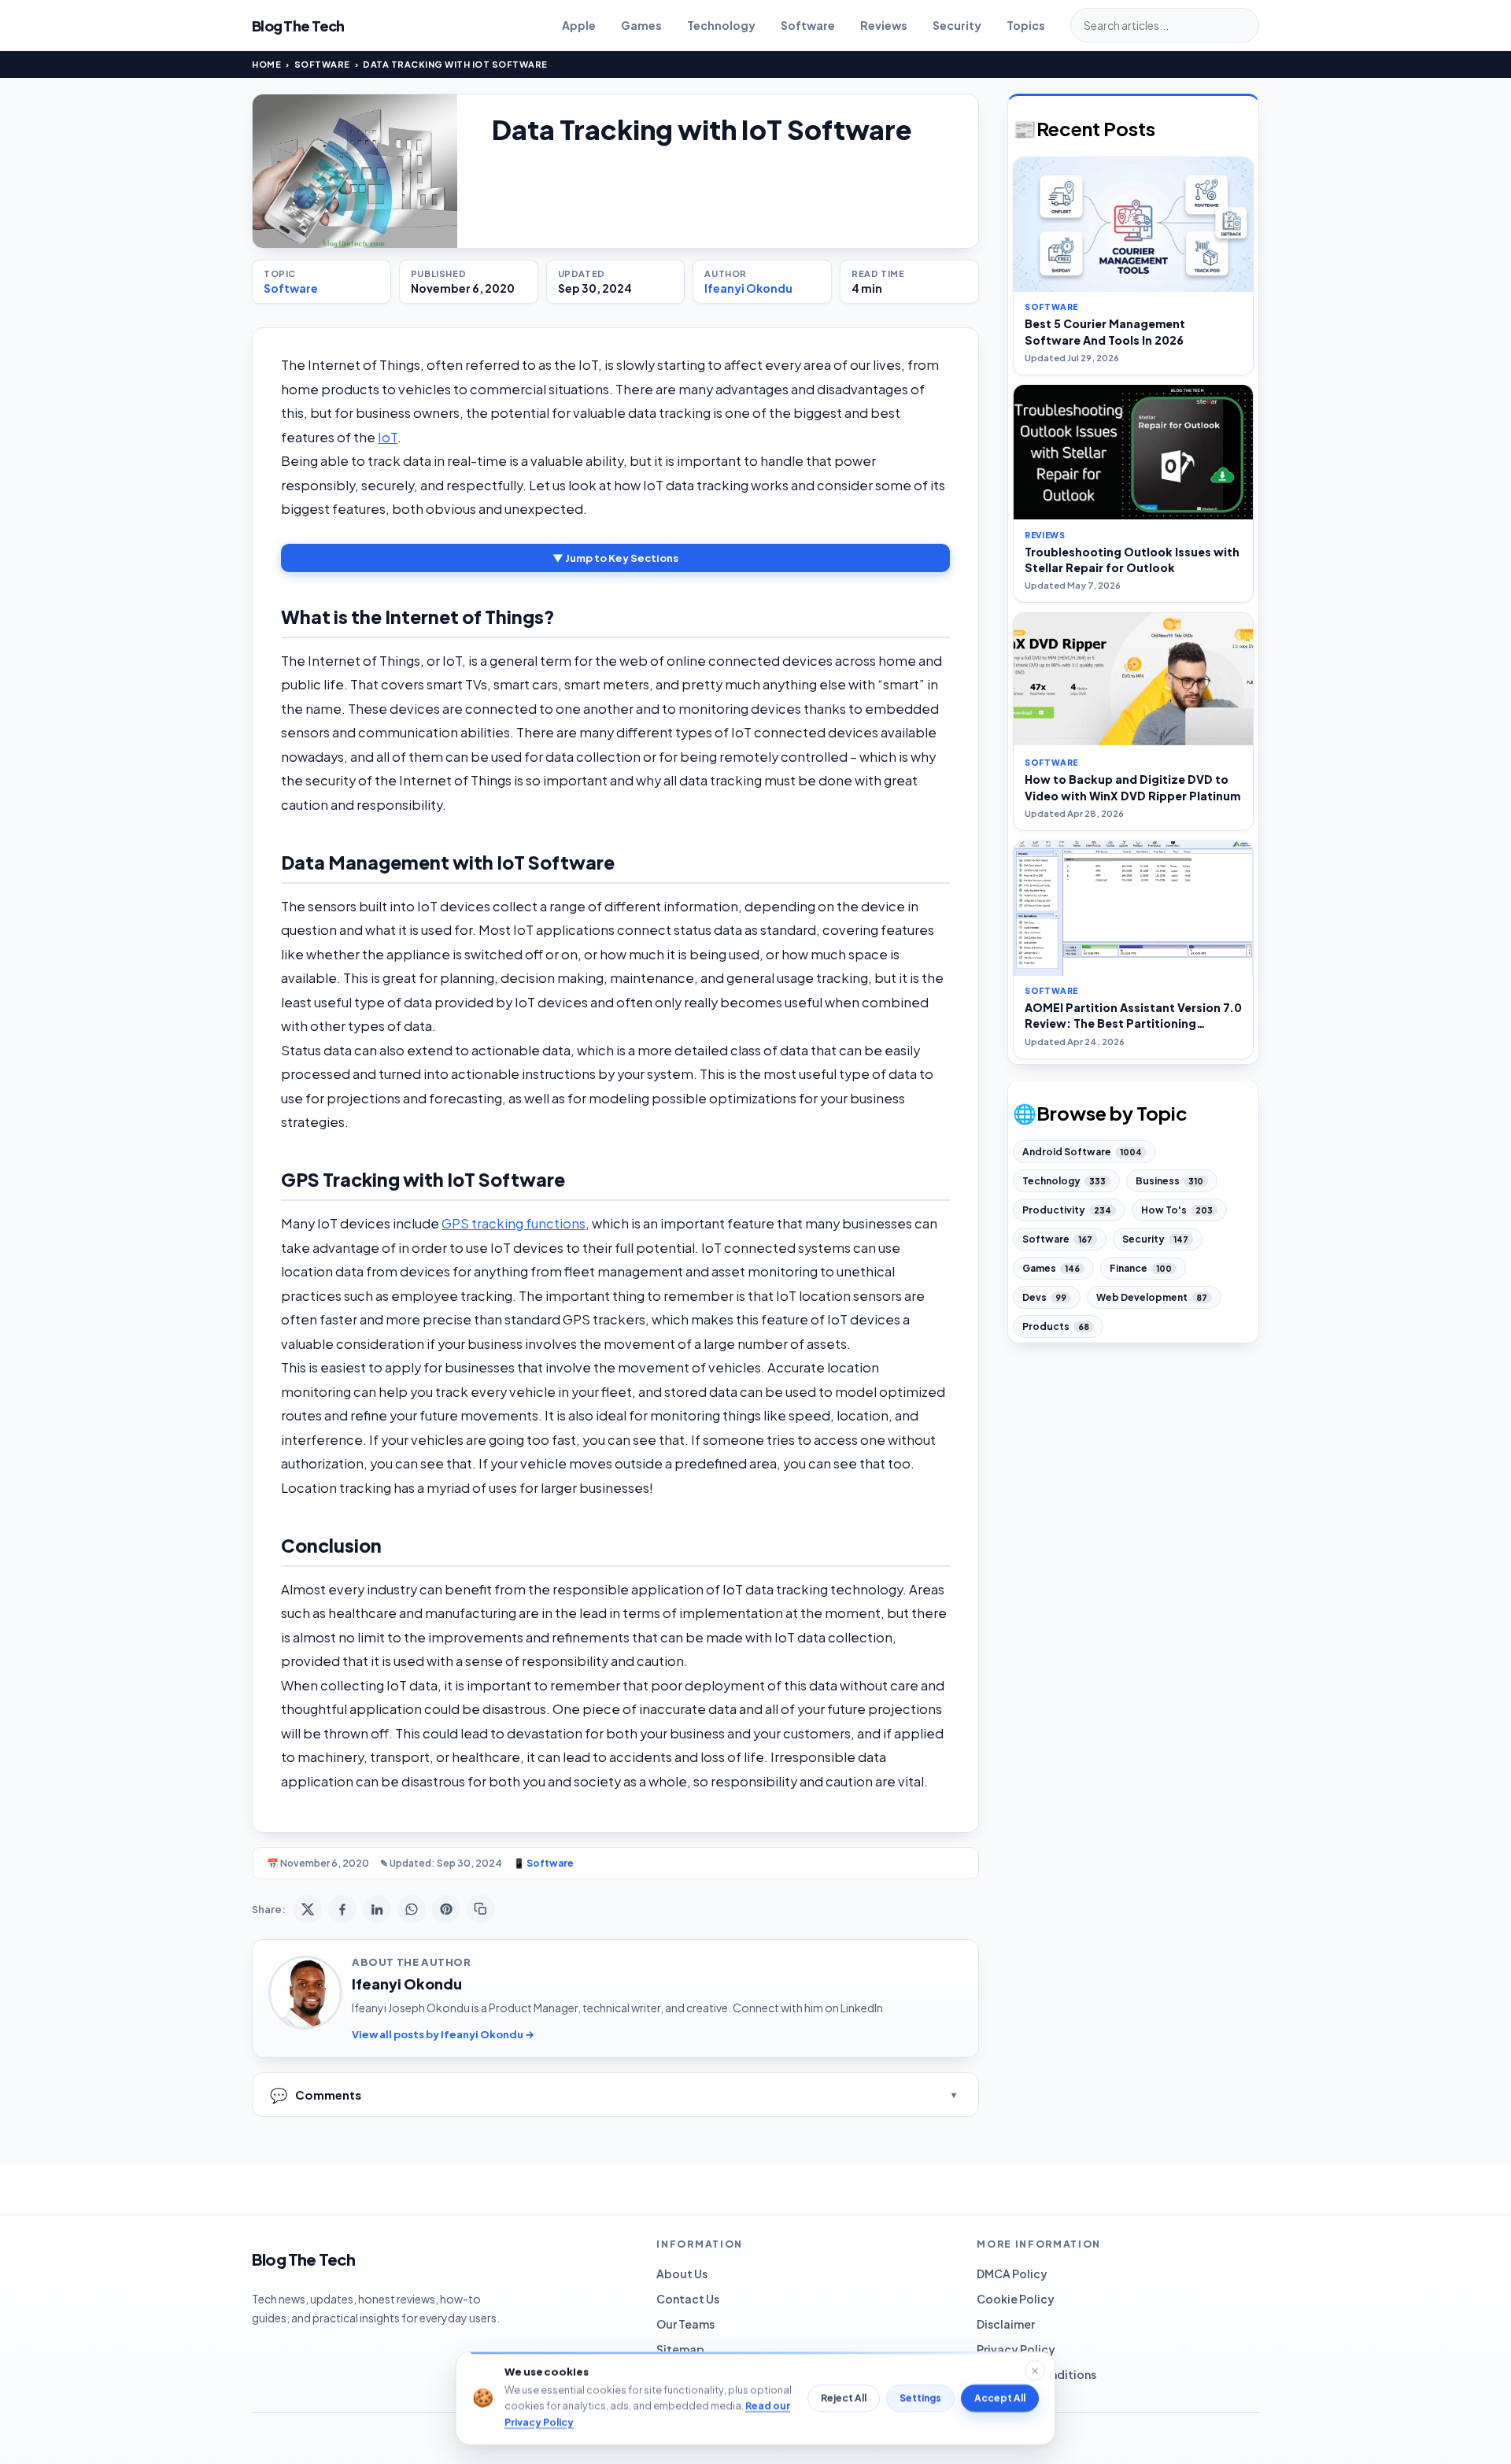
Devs (1044, 1297)
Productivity (1067, 1210)
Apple (579, 25)
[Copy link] (481, 1909)
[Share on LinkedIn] (377, 1909)
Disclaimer (1006, 2324)
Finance (1141, 1268)
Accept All (1000, 2398)
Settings (920, 2398)
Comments (316, 2095)
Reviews (884, 25)
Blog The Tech (298, 26)
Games (641, 25)
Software (808, 25)
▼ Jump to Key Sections (615, 558)
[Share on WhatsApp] (412, 1909)
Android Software (1082, 1152)
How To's (1177, 1210)
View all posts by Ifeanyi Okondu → (443, 2034)
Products (1056, 1326)
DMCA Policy (1012, 2274)
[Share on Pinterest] (446, 1909)
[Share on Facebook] (342, 1909)
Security (957, 25)
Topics (1026, 25)
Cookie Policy (1016, 2299)
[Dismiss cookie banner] (1035, 2370)
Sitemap (680, 2349)
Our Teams (685, 2324)
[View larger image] (355, 171)
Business (1169, 1181)
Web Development (1152, 1297)
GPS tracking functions (514, 1223)
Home (266, 64)
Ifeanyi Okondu (748, 288)
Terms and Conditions (1036, 2374)
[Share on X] (308, 1909)
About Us (682, 2274)
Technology (721, 25)
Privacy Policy (1016, 2349)
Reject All (844, 2398)
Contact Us (688, 2299)
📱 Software (543, 1863)
